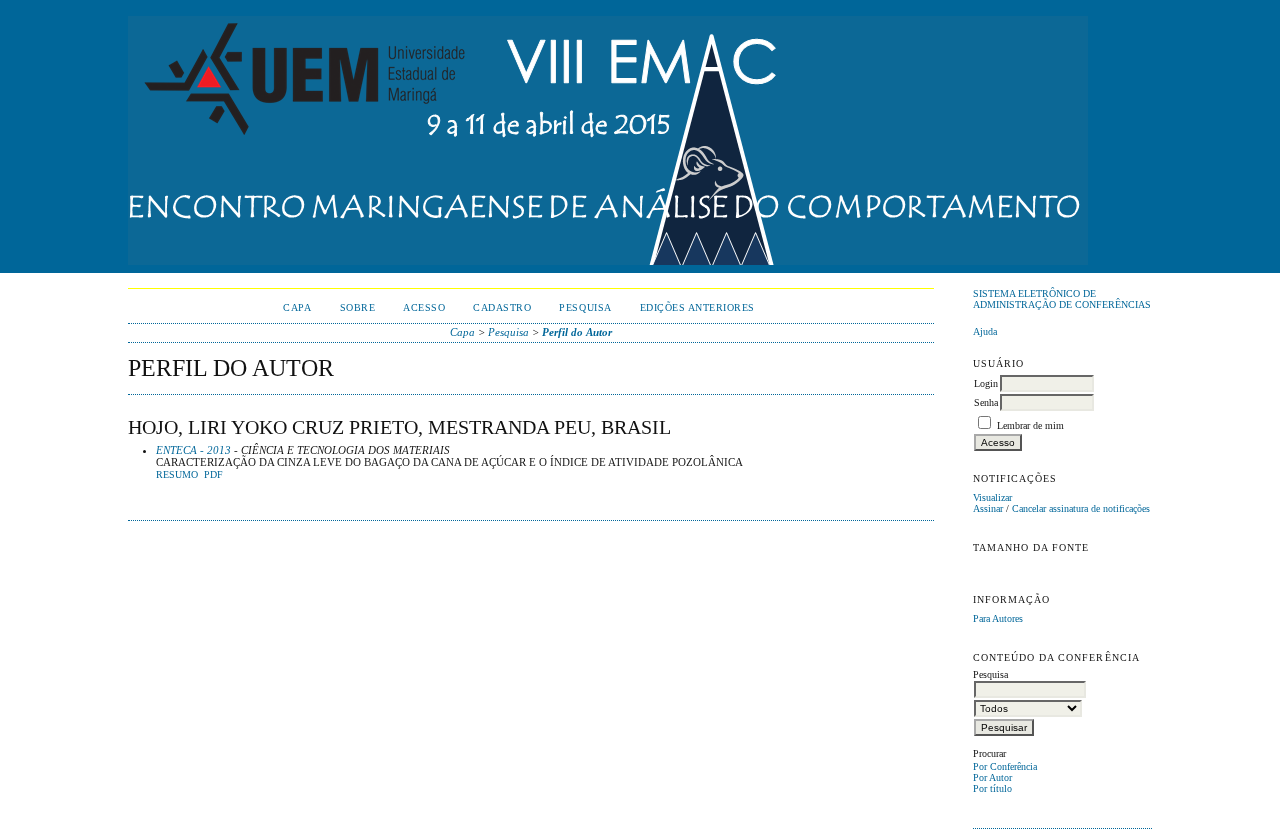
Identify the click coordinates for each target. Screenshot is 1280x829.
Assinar (988, 508)
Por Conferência (1005, 766)
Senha (986, 402)
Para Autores (998, 618)
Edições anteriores (697, 307)
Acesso (424, 307)
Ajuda (985, 331)
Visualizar (992, 497)
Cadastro (502, 307)
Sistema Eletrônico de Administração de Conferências (1062, 299)
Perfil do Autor (577, 332)
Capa (297, 307)
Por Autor (992, 777)
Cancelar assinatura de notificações (1081, 508)
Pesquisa (585, 307)
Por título (992, 788)
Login (986, 383)
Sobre (358, 307)
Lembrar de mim (1030, 425)
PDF (213, 475)
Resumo (177, 475)
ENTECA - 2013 (193, 450)
